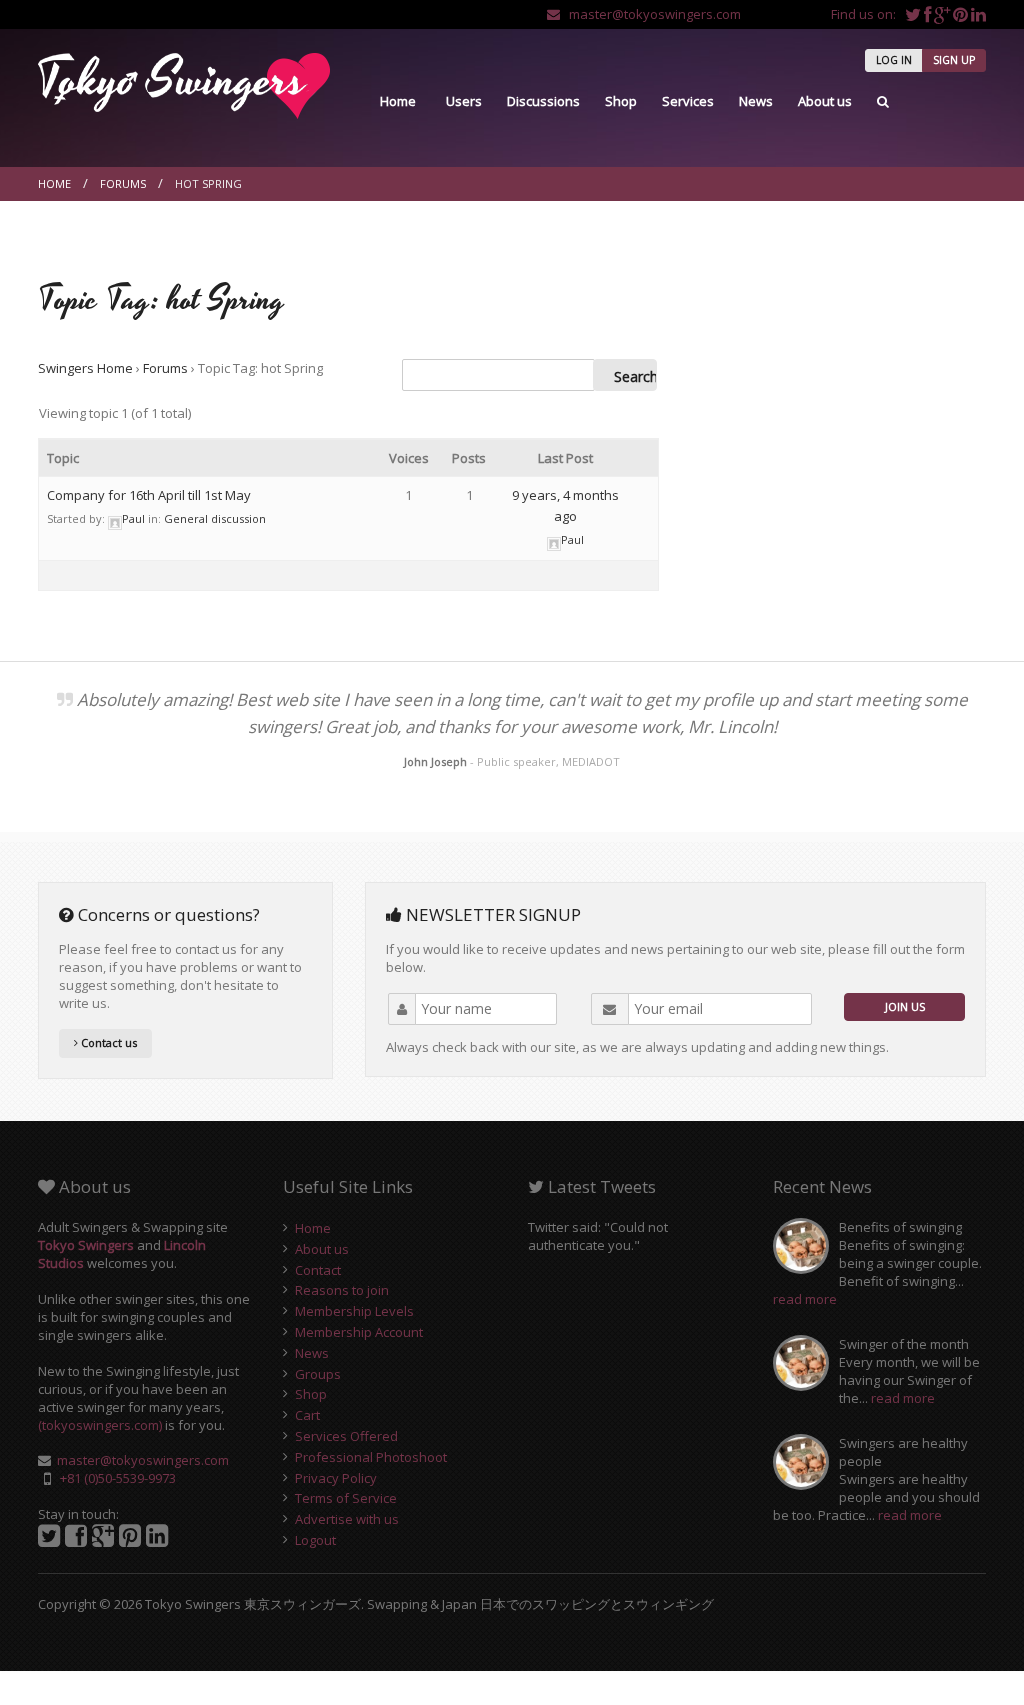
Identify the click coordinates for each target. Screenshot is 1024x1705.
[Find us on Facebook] (929, 14)
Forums (123, 183)
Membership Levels (354, 1311)
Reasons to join (342, 1290)
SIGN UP (954, 60)
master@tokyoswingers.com (650, 14)
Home (398, 101)
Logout (315, 1540)
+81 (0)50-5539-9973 (118, 1478)
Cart (307, 1415)
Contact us (107, 1042)
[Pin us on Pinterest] (962, 14)
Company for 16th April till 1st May (149, 495)
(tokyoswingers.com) (100, 1425)
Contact (318, 1270)
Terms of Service (346, 1498)
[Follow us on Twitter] (914, 14)
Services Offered (346, 1436)
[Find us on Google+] (943, 14)
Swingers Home (85, 368)
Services (688, 101)
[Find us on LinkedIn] (978, 14)
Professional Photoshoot (371, 1457)
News (756, 101)
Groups (318, 1374)
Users (464, 101)
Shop (621, 101)
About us (825, 101)
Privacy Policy (336, 1478)
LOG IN (894, 60)
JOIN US (905, 1006)
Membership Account (359, 1332)
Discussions (543, 101)
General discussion (215, 518)
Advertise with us (347, 1519)
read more (805, 1299)
